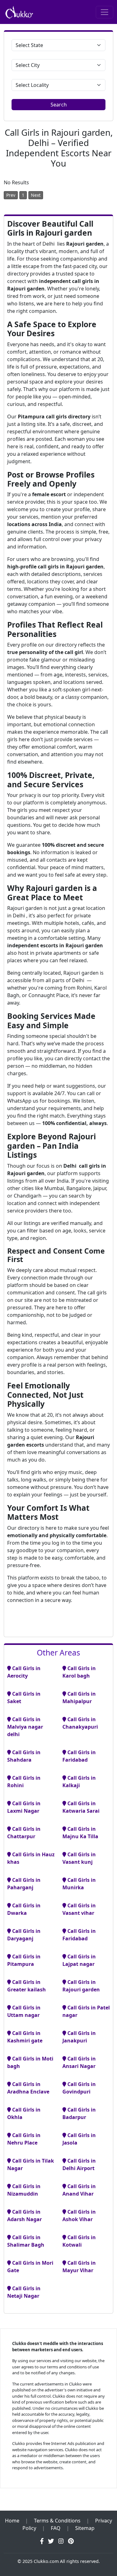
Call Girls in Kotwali (79, 2241)
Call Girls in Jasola (79, 2139)
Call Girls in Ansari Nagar (79, 2062)
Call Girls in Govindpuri (79, 2088)
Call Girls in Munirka (79, 1884)
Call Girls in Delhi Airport (79, 2164)
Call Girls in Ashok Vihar (79, 2216)
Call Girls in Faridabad (79, 1756)
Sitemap (85, 2528)
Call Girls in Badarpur (79, 2113)
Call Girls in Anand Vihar (79, 2190)
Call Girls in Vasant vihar (79, 1909)
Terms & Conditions (57, 2521)
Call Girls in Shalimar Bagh (26, 2241)
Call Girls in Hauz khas (31, 1858)
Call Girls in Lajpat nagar (79, 1960)
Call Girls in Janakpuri (79, 2037)
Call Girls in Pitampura (24, 1960)
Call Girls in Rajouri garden (81, 1986)
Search (59, 105)
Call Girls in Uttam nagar (24, 2011)
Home (12, 2521)
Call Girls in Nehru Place (24, 2139)
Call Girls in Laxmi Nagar (24, 1807)
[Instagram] (61, 2541)
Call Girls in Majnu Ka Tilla (80, 1833)
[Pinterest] (71, 2541)
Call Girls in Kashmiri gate (25, 2037)
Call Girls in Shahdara (24, 1756)
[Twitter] (51, 2541)
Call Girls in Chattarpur (24, 1833)
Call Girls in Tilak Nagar (31, 2164)
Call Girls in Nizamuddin (24, 2190)
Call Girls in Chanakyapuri (80, 1723)
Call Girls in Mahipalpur (79, 1698)
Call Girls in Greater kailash (27, 1986)
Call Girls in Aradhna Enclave (28, 2088)
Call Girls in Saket (24, 1698)
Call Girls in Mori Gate (30, 2267)
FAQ (56, 2528)
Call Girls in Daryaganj (24, 1935)
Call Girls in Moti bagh (30, 2062)
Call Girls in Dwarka (24, 1909)
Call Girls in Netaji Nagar (24, 2292)
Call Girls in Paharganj (24, 1884)
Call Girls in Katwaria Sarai (81, 1807)
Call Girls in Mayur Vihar (79, 2267)
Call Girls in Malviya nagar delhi (25, 1727)
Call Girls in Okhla (24, 2113)
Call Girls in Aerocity (24, 1672)
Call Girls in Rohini (24, 1782)
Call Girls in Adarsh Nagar (24, 2216)
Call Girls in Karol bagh (79, 1672)
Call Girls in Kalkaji (79, 1782)
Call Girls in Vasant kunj (79, 1858)
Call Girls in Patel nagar (86, 2011)
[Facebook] (42, 2541)
